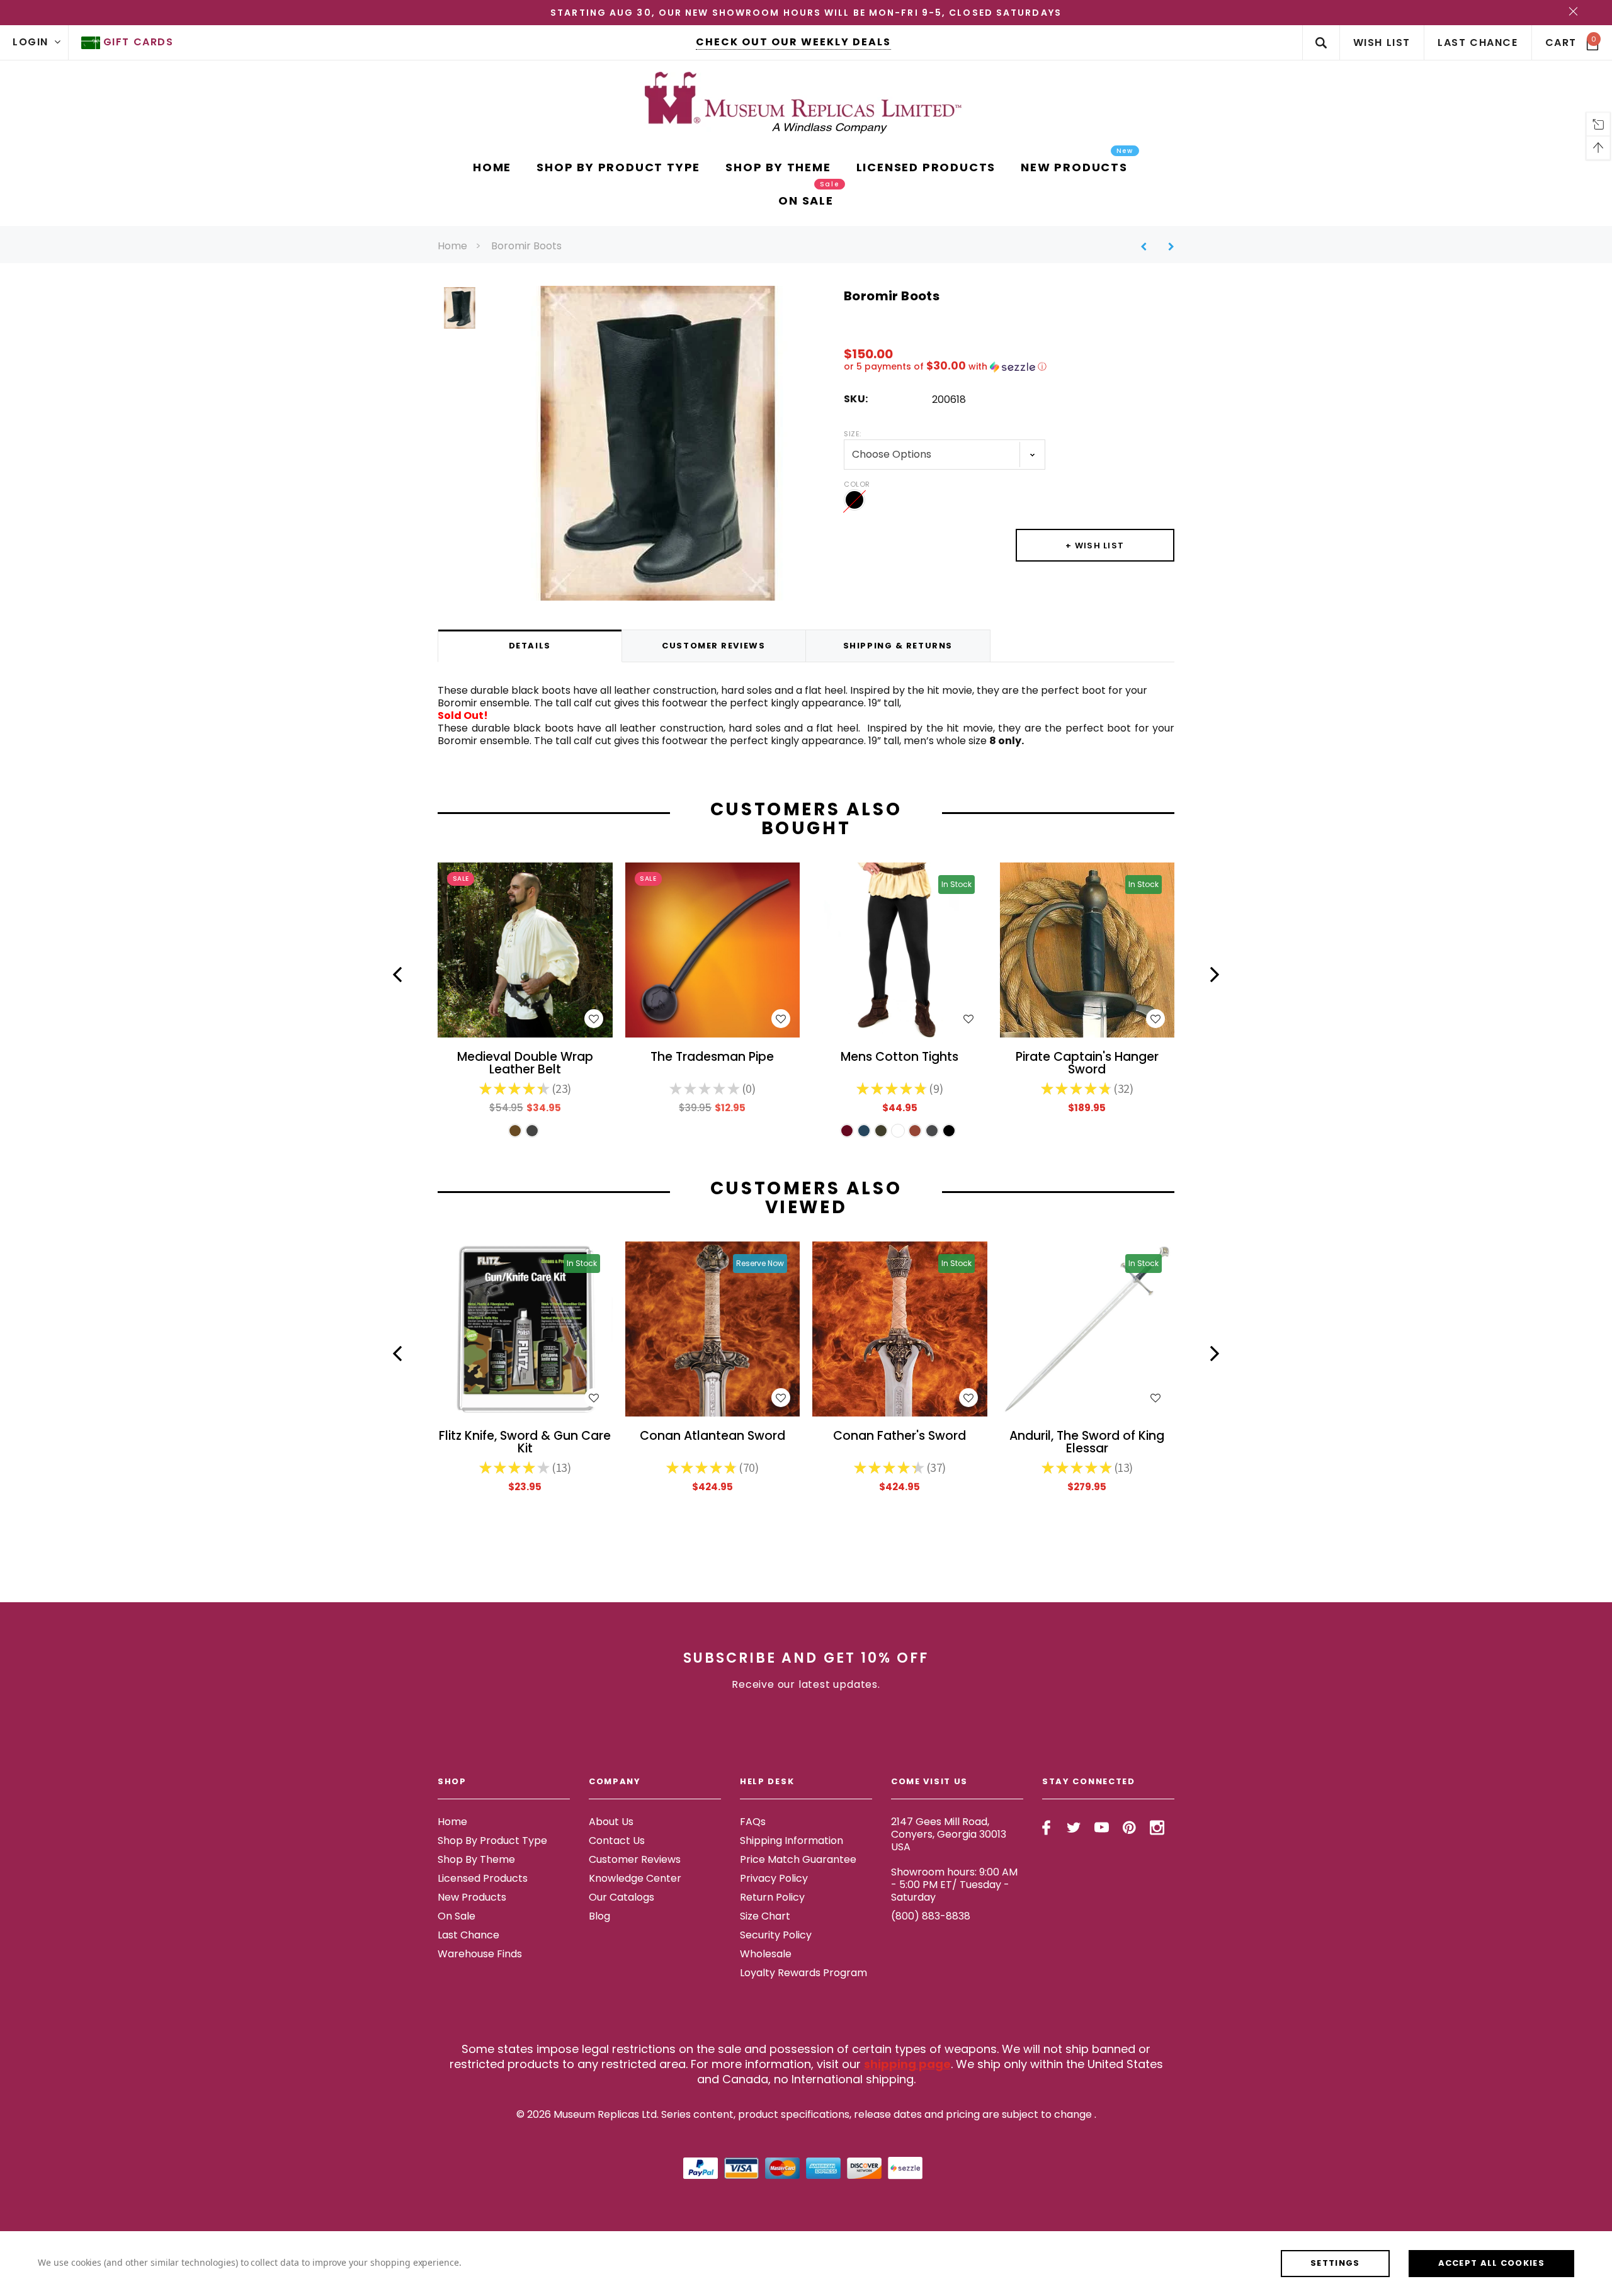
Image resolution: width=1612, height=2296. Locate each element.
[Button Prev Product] (1148, 246)
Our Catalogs (622, 1897)
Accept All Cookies (1491, 2263)
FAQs (753, 1822)
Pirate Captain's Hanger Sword (1087, 1064)
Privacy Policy (774, 1878)
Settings (1335, 2263)
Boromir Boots (526, 246)
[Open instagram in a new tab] (1157, 1828)
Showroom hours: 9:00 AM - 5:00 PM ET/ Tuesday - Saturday (954, 1885)
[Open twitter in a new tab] (1074, 1828)
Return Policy (772, 1897)
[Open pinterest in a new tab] (1129, 1828)
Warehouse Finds (480, 1954)
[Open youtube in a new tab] (1102, 1828)
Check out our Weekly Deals (793, 42)
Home (452, 246)
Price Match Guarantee (798, 1859)
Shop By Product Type (492, 1841)
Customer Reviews (635, 1859)
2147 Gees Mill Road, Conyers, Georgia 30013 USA (949, 1834)
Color (857, 484)
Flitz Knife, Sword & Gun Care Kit (525, 1443)
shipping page (907, 2064)
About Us (611, 1822)
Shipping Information (792, 1841)
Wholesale (766, 1954)
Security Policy (776, 1935)
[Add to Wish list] (594, 1019)
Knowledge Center (635, 1878)
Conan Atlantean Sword (712, 1437)
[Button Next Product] (1166, 246)
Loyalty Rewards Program (803, 1973)
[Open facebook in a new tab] (1046, 1828)
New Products (472, 1897)
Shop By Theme (476, 1859)
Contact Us (617, 1841)
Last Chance (468, 1935)
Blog (599, 1916)
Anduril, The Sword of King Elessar (1087, 1443)
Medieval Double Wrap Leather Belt (525, 1064)
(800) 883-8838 (931, 1916)
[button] (1009, 367)
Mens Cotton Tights (900, 1058)
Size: (853, 434)
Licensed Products (483, 1878)
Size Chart (765, 1916)
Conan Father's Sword (900, 1437)
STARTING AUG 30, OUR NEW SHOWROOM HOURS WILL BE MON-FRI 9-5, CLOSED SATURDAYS (806, 13)
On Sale (457, 1916)
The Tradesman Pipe (712, 1058)
